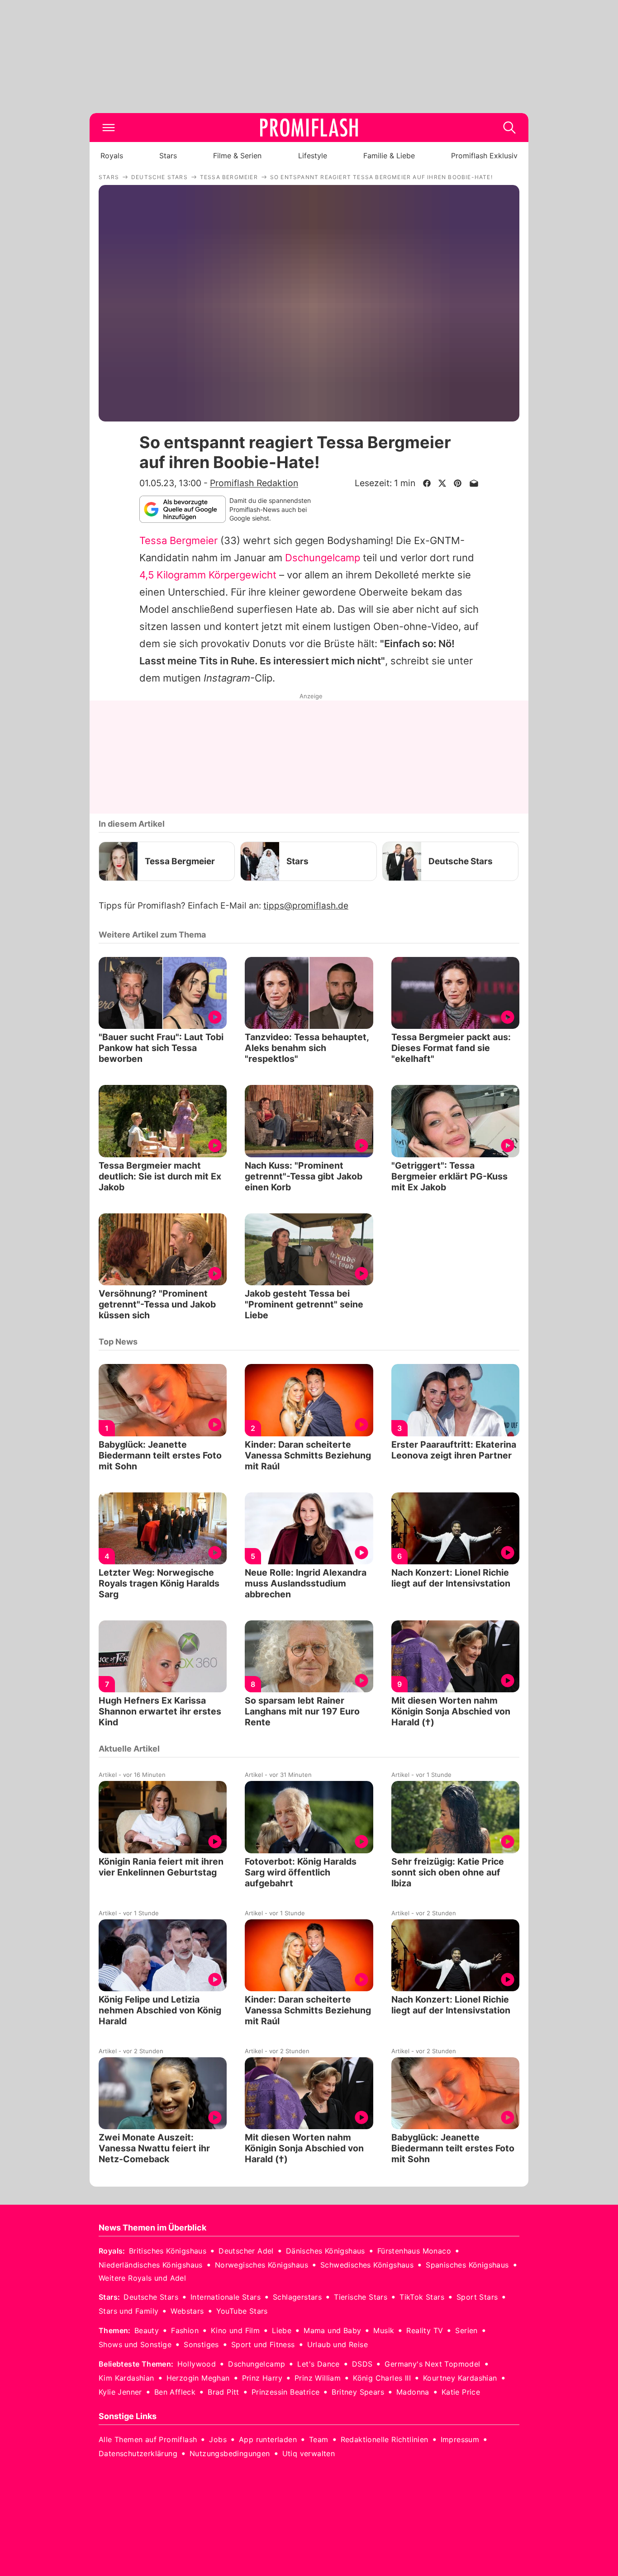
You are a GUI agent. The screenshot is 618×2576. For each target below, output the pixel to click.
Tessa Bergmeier (178, 540)
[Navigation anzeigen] (109, 128)
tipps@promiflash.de (306, 906)
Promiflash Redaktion (254, 483)
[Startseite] (309, 128)
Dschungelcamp (323, 558)
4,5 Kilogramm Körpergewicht (208, 575)
